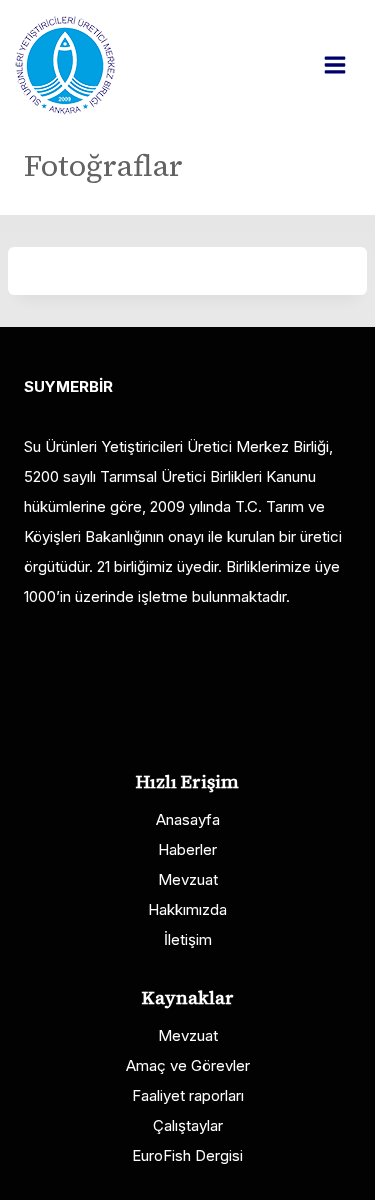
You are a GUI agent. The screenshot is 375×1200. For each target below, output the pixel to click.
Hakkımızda (187, 909)
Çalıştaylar (188, 1125)
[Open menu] (345, 64)
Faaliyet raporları (188, 1095)
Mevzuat (188, 879)
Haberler (187, 849)
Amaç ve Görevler (188, 1065)
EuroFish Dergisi (187, 1155)
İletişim (188, 939)
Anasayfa (188, 819)
